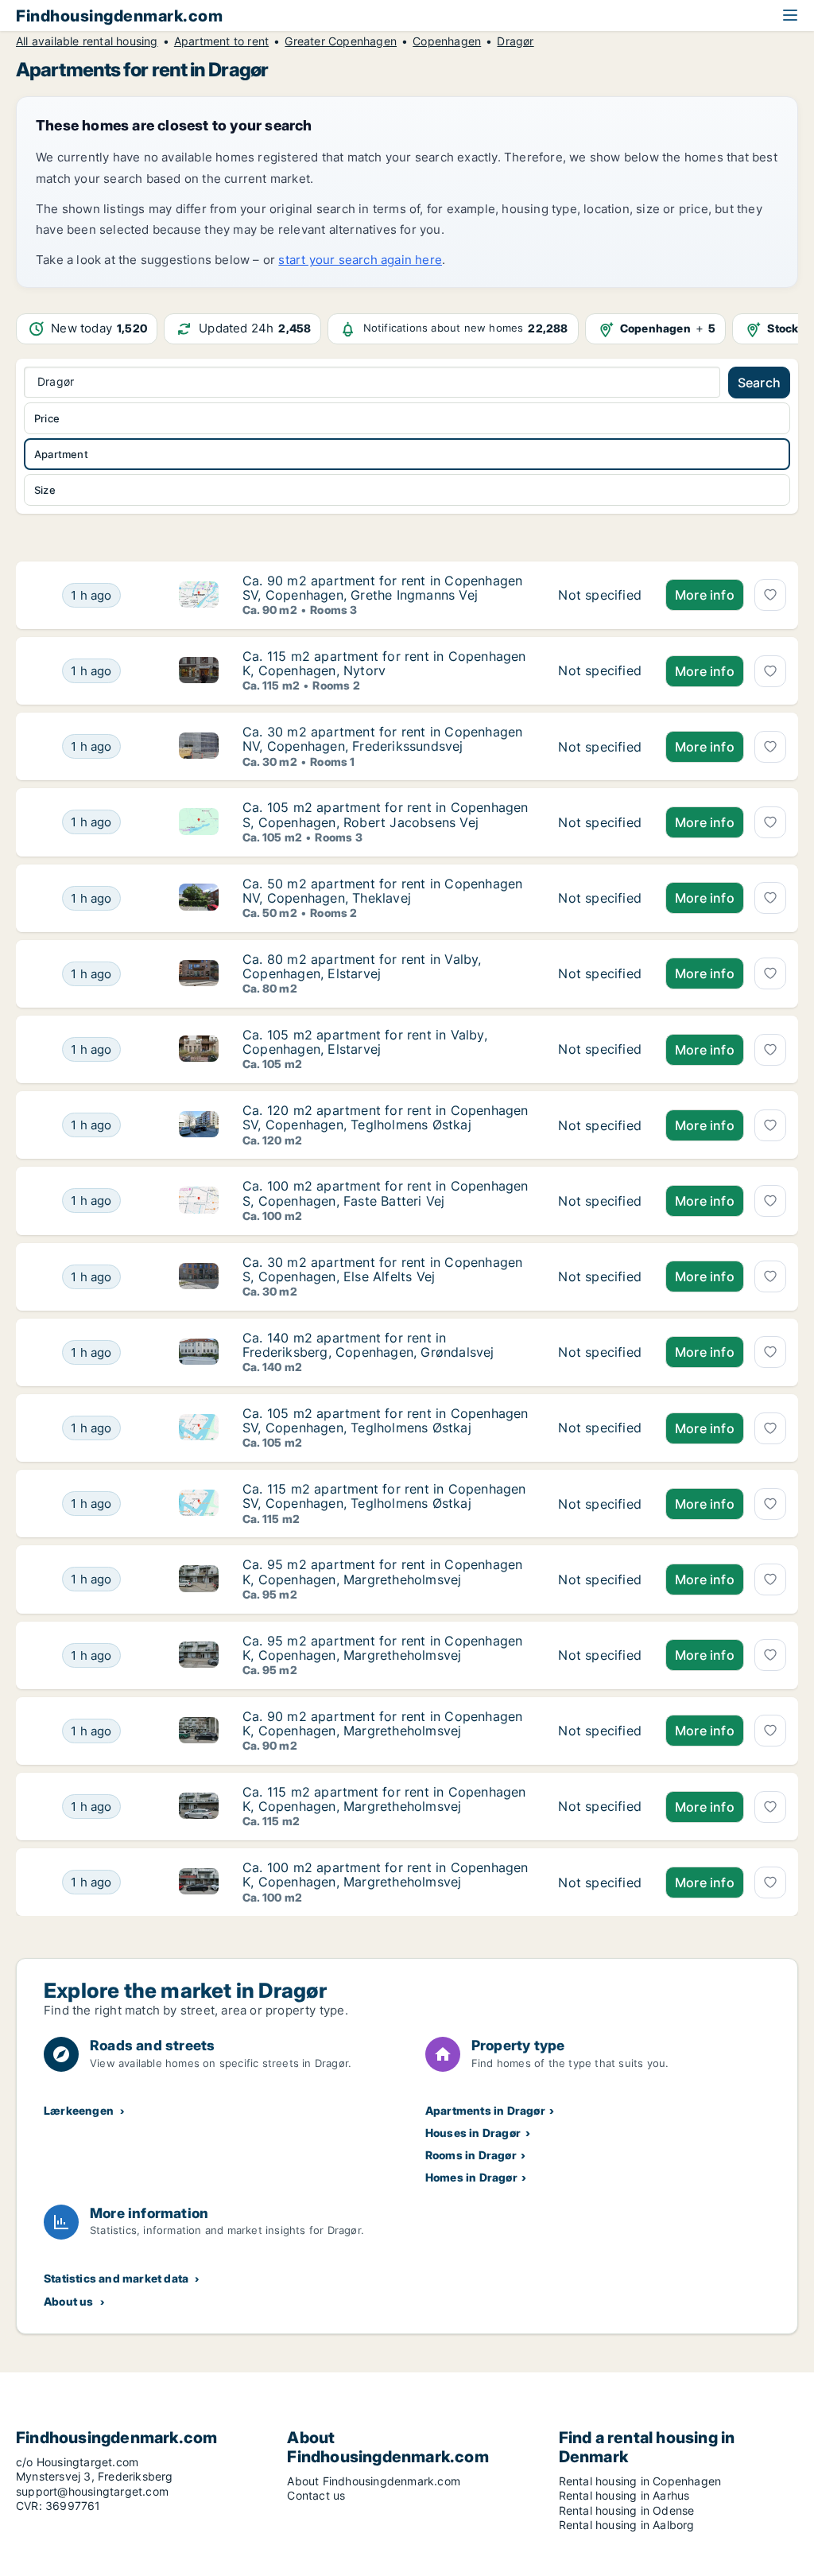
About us (69, 2301)
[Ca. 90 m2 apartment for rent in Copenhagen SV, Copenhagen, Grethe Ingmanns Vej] (600, 595)
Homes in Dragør (471, 2177)
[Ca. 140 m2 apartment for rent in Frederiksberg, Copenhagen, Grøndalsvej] (600, 1352)
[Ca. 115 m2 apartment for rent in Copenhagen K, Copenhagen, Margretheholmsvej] (600, 1807)
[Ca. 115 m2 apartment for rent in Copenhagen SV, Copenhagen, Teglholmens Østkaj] (600, 1504)
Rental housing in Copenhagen (640, 2481)
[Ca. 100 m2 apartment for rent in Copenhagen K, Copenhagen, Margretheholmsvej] (600, 1882)
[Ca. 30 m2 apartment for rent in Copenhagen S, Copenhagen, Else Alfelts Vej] (600, 1277)
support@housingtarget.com (92, 2491)
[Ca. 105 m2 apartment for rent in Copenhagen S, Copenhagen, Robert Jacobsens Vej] (600, 822)
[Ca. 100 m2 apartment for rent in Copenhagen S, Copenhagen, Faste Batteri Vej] (600, 1201)
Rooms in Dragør (471, 2155)
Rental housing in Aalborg (627, 2525)
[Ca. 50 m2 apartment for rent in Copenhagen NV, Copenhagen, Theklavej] (600, 898)
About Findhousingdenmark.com (374, 2481)
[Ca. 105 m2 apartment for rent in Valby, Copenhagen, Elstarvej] (600, 1049)
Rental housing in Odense (627, 2510)
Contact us (316, 2495)
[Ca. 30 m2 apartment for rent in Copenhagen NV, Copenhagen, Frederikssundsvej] (600, 746)
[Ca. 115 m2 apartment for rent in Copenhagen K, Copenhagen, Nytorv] (600, 671)
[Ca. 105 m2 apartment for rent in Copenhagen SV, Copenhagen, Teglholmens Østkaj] (600, 1428)
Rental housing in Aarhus (624, 2495)
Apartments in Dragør (485, 2110)
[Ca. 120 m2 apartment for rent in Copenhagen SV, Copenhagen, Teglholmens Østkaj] (600, 1125)
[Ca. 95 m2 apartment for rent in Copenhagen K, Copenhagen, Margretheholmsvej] (600, 1579)
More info (705, 595)
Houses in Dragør (473, 2133)
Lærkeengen (79, 2110)
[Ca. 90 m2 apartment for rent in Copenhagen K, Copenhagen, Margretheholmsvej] (600, 1731)
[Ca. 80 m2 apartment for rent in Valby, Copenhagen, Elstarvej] (600, 974)
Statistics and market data (116, 2278)
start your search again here (360, 260)
